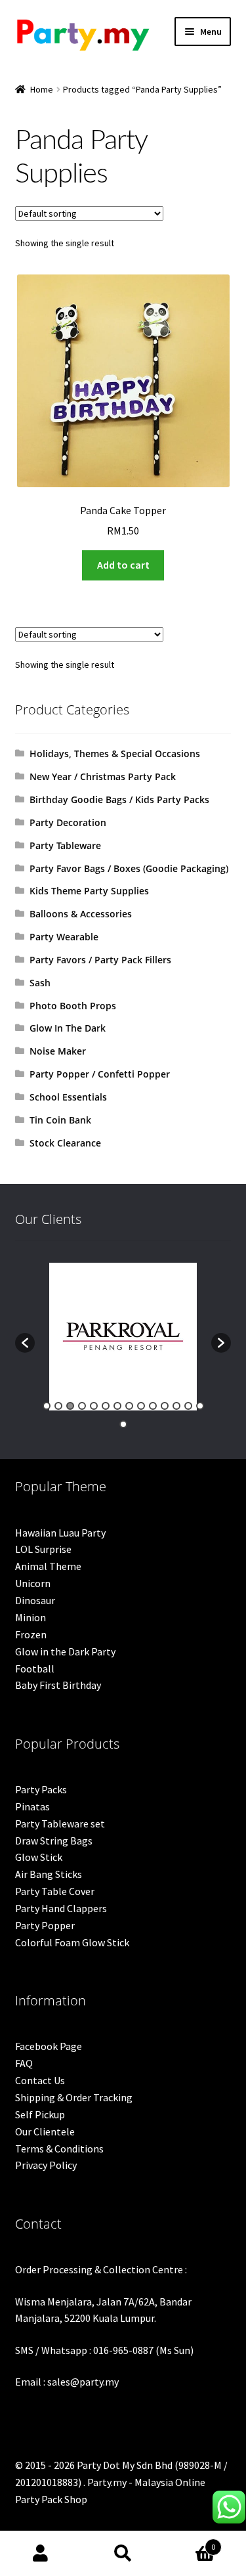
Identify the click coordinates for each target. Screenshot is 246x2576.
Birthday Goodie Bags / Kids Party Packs (119, 799)
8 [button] (129, 1406)
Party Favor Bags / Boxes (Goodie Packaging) (129, 868)
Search (123, 2554)
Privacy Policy (46, 2165)
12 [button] (176, 1406)
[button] (25, 1343)
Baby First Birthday (58, 1685)
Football (35, 1669)
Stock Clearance (65, 1143)
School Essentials (68, 1097)
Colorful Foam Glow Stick (72, 1942)
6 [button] (106, 1406)
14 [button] (200, 1406)
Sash (40, 983)
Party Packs (41, 1789)
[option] (123, 1337)
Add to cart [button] (123, 565)
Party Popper (45, 1925)
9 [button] (141, 1406)
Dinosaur (35, 1600)
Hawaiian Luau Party (60, 1533)
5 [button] (94, 1406)
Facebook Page (49, 2046)
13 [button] (188, 1406)
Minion (31, 1617)
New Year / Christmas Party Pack (103, 776)
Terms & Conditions (59, 2149)
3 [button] (70, 1406)
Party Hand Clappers (61, 1908)
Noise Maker (58, 1051)
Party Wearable (64, 937)
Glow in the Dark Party (65, 1651)
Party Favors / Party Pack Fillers (100, 960)
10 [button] (153, 1406)
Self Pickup (40, 2114)
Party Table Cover (55, 1891)
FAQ (24, 2063)
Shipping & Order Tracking (74, 2097)
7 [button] (117, 1406)
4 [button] (82, 1406)
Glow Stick (39, 1857)
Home (42, 89)
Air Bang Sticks (49, 1874)
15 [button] (123, 1424)
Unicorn (33, 1583)
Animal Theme (48, 1566)
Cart (190, 2542)
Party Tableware (65, 845)
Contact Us (40, 2080)
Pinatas (32, 1806)
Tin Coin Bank (60, 1120)
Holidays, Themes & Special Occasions (115, 753)
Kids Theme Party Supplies (89, 891)
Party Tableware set (60, 1823)
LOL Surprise (43, 1549)
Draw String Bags (54, 1841)
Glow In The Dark (68, 1028)
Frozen (31, 1634)
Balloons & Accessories (81, 914)
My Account (41, 2554)
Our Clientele (45, 2131)
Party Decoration (68, 822)
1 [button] (47, 1406)
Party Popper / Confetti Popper (100, 1074)
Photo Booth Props (73, 1006)
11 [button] (165, 1406)
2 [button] (58, 1406)
